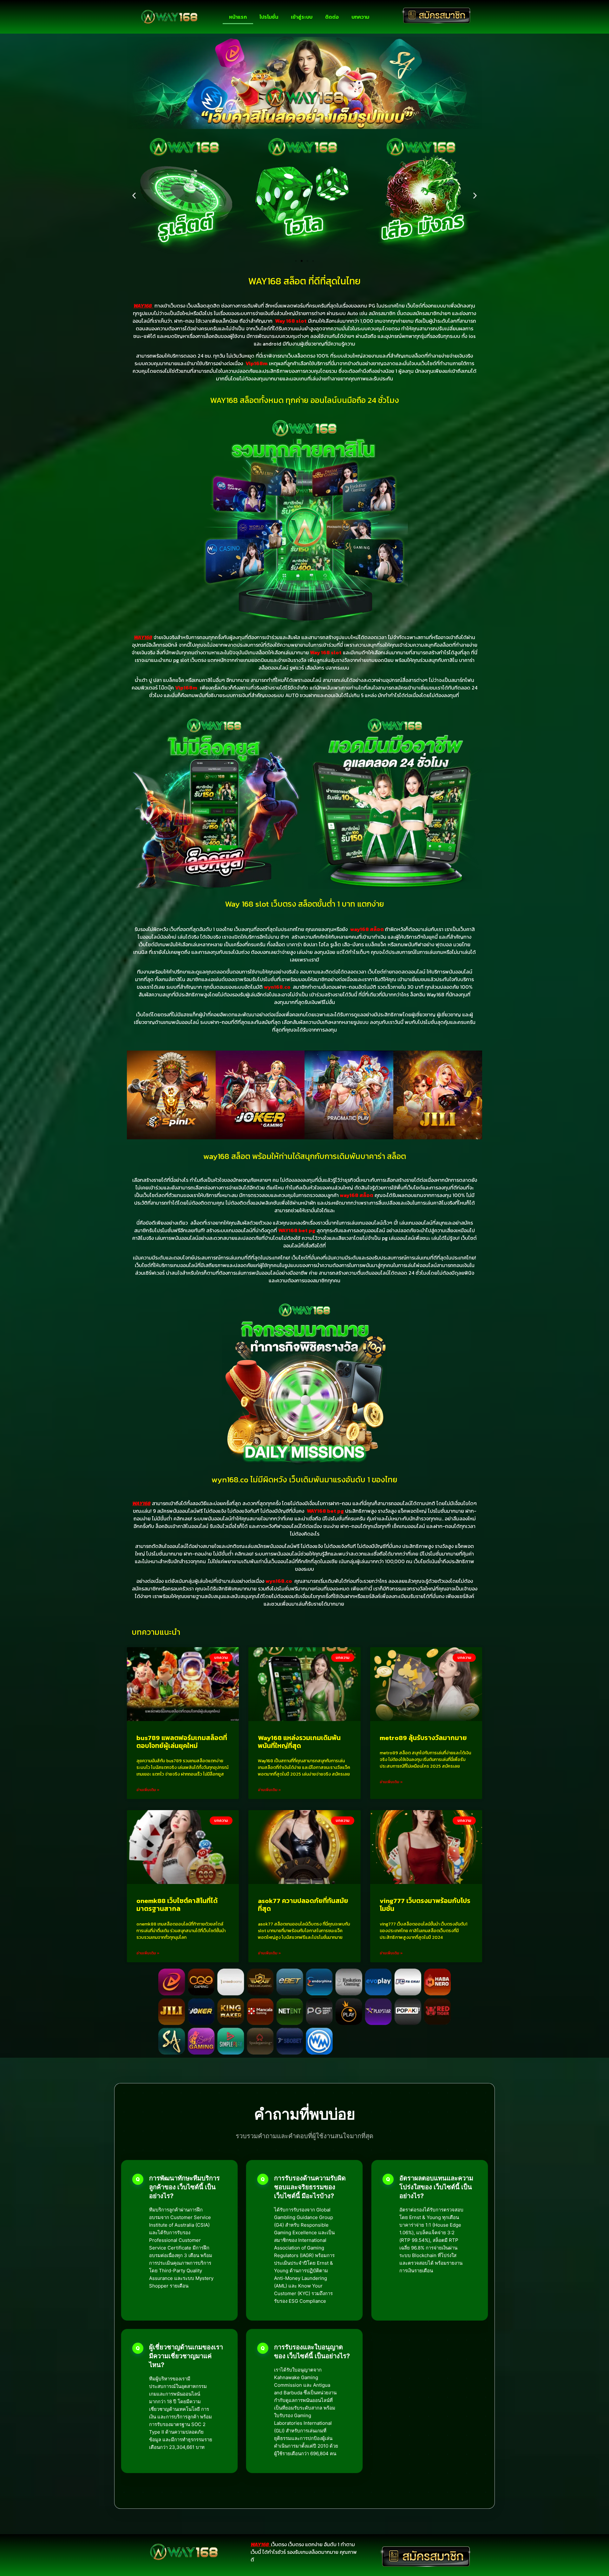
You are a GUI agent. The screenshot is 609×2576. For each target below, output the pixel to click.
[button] (134, 195)
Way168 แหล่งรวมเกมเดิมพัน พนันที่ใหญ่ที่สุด (299, 1742)
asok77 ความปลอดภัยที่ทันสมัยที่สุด (303, 1905)
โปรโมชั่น (269, 17)
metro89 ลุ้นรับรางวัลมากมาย (423, 1738)
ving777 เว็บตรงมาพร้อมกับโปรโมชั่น (425, 1905)
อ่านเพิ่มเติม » (148, 1790)
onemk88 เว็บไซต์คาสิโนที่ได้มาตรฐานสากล (177, 1905)
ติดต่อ (332, 17)
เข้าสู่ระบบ (302, 17)
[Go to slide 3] (307, 261)
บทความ (360, 17)
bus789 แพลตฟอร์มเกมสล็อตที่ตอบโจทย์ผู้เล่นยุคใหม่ (182, 1742)
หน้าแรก (238, 17)
